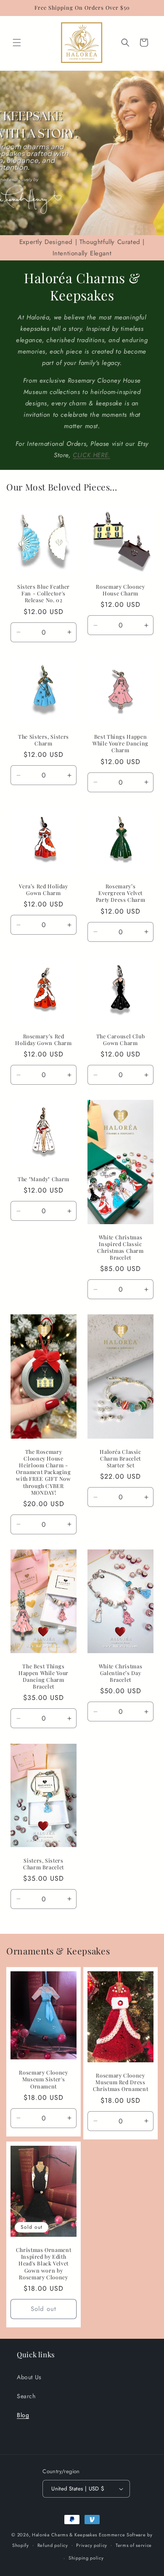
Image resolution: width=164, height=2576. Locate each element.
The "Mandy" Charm (44, 1179)
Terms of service (134, 2545)
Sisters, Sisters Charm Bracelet (44, 1863)
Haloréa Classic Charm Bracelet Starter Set (120, 1458)
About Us (29, 2377)
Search (26, 2396)
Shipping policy (86, 2558)
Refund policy (53, 2545)
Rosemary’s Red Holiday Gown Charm (43, 1040)
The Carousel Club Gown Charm (121, 1040)
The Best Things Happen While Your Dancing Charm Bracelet (44, 1677)
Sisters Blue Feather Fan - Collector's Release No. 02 (44, 593)
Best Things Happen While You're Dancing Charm (120, 743)
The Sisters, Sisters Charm (44, 740)
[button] (17, 43)
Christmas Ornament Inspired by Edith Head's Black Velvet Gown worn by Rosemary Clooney (44, 2264)
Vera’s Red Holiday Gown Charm (43, 890)
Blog (23, 2415)
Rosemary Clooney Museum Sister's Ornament (43, 2079)
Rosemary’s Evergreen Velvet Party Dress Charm (121, 893)
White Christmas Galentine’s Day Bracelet (120, 1673)
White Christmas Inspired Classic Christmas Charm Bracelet (120, 1248)
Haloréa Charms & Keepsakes (65, 2535)
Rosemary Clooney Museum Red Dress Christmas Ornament (120, 2082)
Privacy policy (92, 2545)
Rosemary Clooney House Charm (120, 590)
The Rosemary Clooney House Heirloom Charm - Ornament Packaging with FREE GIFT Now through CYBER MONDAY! (43, 1472)
